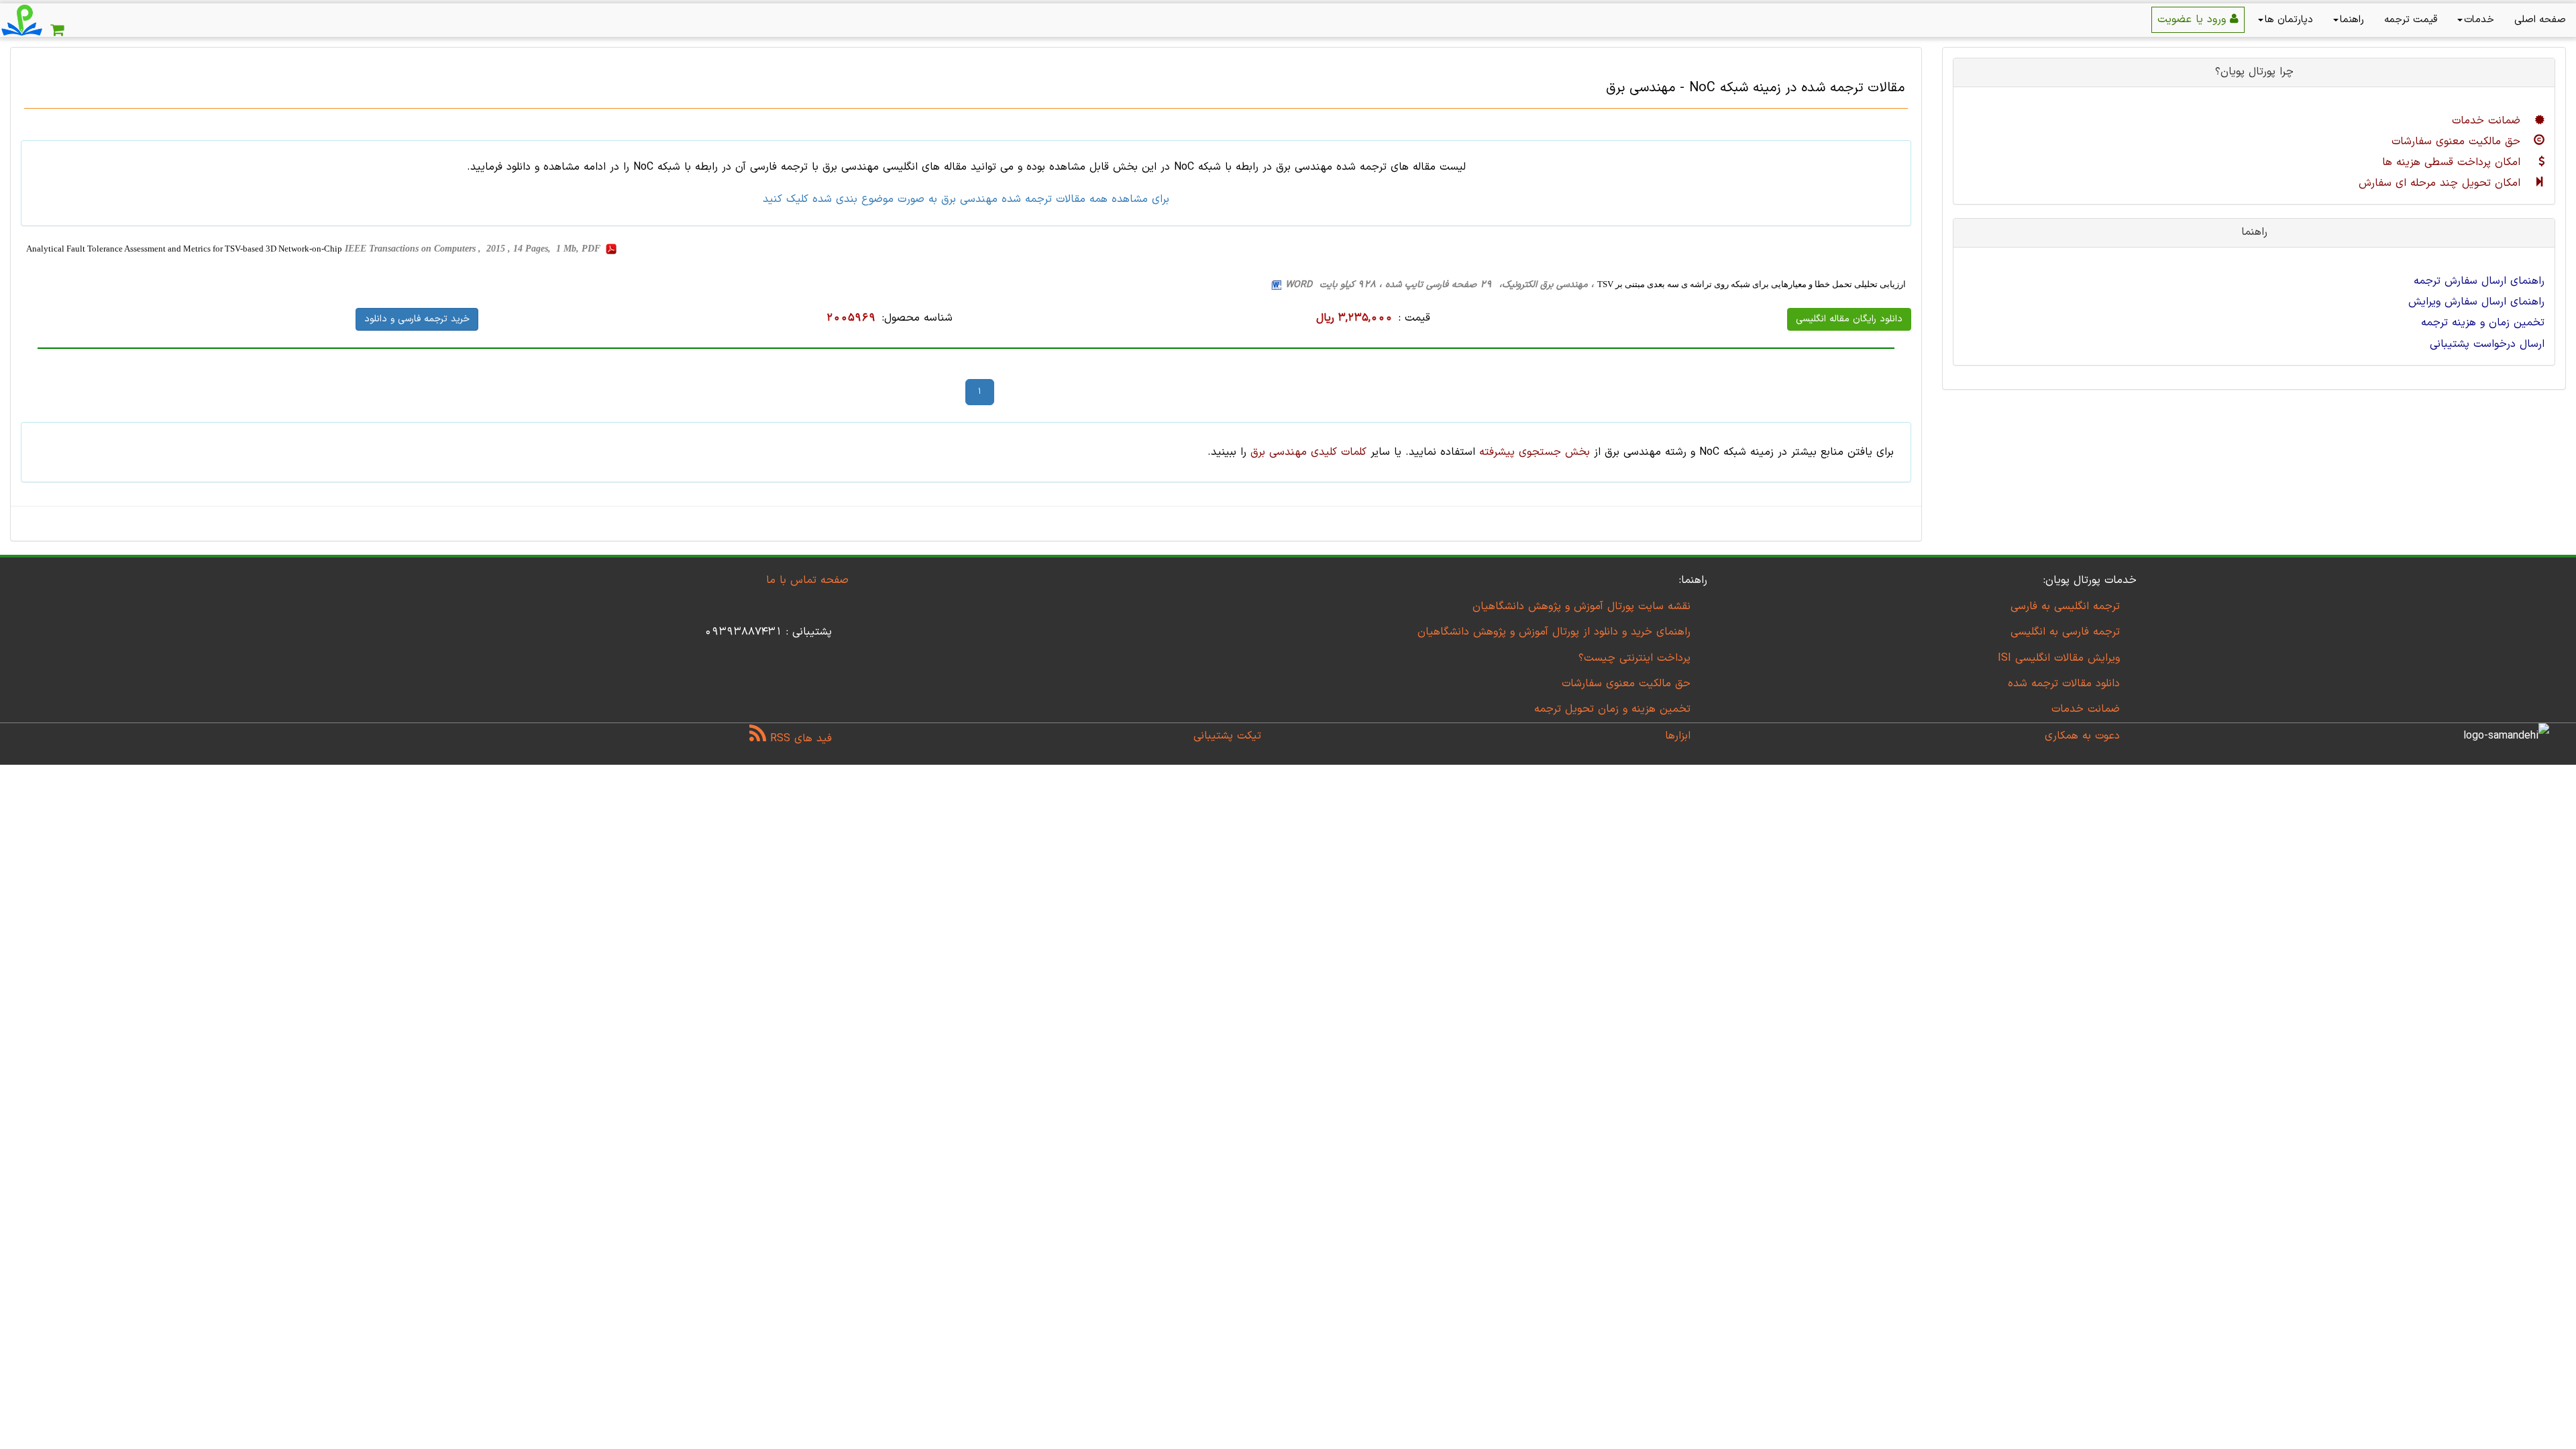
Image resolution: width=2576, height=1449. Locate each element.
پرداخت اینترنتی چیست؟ (1634, 658)
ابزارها (1678, 736)
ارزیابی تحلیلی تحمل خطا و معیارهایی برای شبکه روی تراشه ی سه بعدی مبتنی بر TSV (1752, 284)
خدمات (2479, 20)
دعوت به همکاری (2082, 736)
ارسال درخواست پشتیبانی (2487, 344)
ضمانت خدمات (2488, 121)
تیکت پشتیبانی (1227, 736)
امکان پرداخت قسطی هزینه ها (2453, 162)
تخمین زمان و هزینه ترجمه (2483, 323)
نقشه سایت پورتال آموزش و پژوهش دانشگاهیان (1581, 606)
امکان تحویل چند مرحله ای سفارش (2441, 183)
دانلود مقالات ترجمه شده (2064, 684)
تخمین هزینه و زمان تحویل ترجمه (1612, 709)
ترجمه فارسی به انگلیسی (2065, 632)
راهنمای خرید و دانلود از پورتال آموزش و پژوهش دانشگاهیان (1554, 632)
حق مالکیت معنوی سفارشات (2458, 142)
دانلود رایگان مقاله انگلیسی (1849, 319)
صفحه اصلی (2540, 20)
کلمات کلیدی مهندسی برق (1308, 452)
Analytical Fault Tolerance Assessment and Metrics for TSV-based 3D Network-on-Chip (184, 249)
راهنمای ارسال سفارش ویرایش (2476, 302)
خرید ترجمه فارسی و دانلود (417, 319)
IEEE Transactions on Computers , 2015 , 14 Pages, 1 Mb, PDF (474, 249)
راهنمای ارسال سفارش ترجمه (2479, 281)
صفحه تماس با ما (807, 580)
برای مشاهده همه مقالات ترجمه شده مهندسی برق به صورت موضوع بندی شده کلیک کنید (966, 199)
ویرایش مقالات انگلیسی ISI (2059, 658)
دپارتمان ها (2289, 20)
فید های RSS (799, 739)
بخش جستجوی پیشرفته (1535, 452)
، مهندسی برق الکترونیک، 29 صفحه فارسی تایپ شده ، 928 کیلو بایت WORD (1440, 285)
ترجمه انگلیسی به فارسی (2065, 606)
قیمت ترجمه (2411, 20)
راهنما (2352, 20)
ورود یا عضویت (2194, 19)
